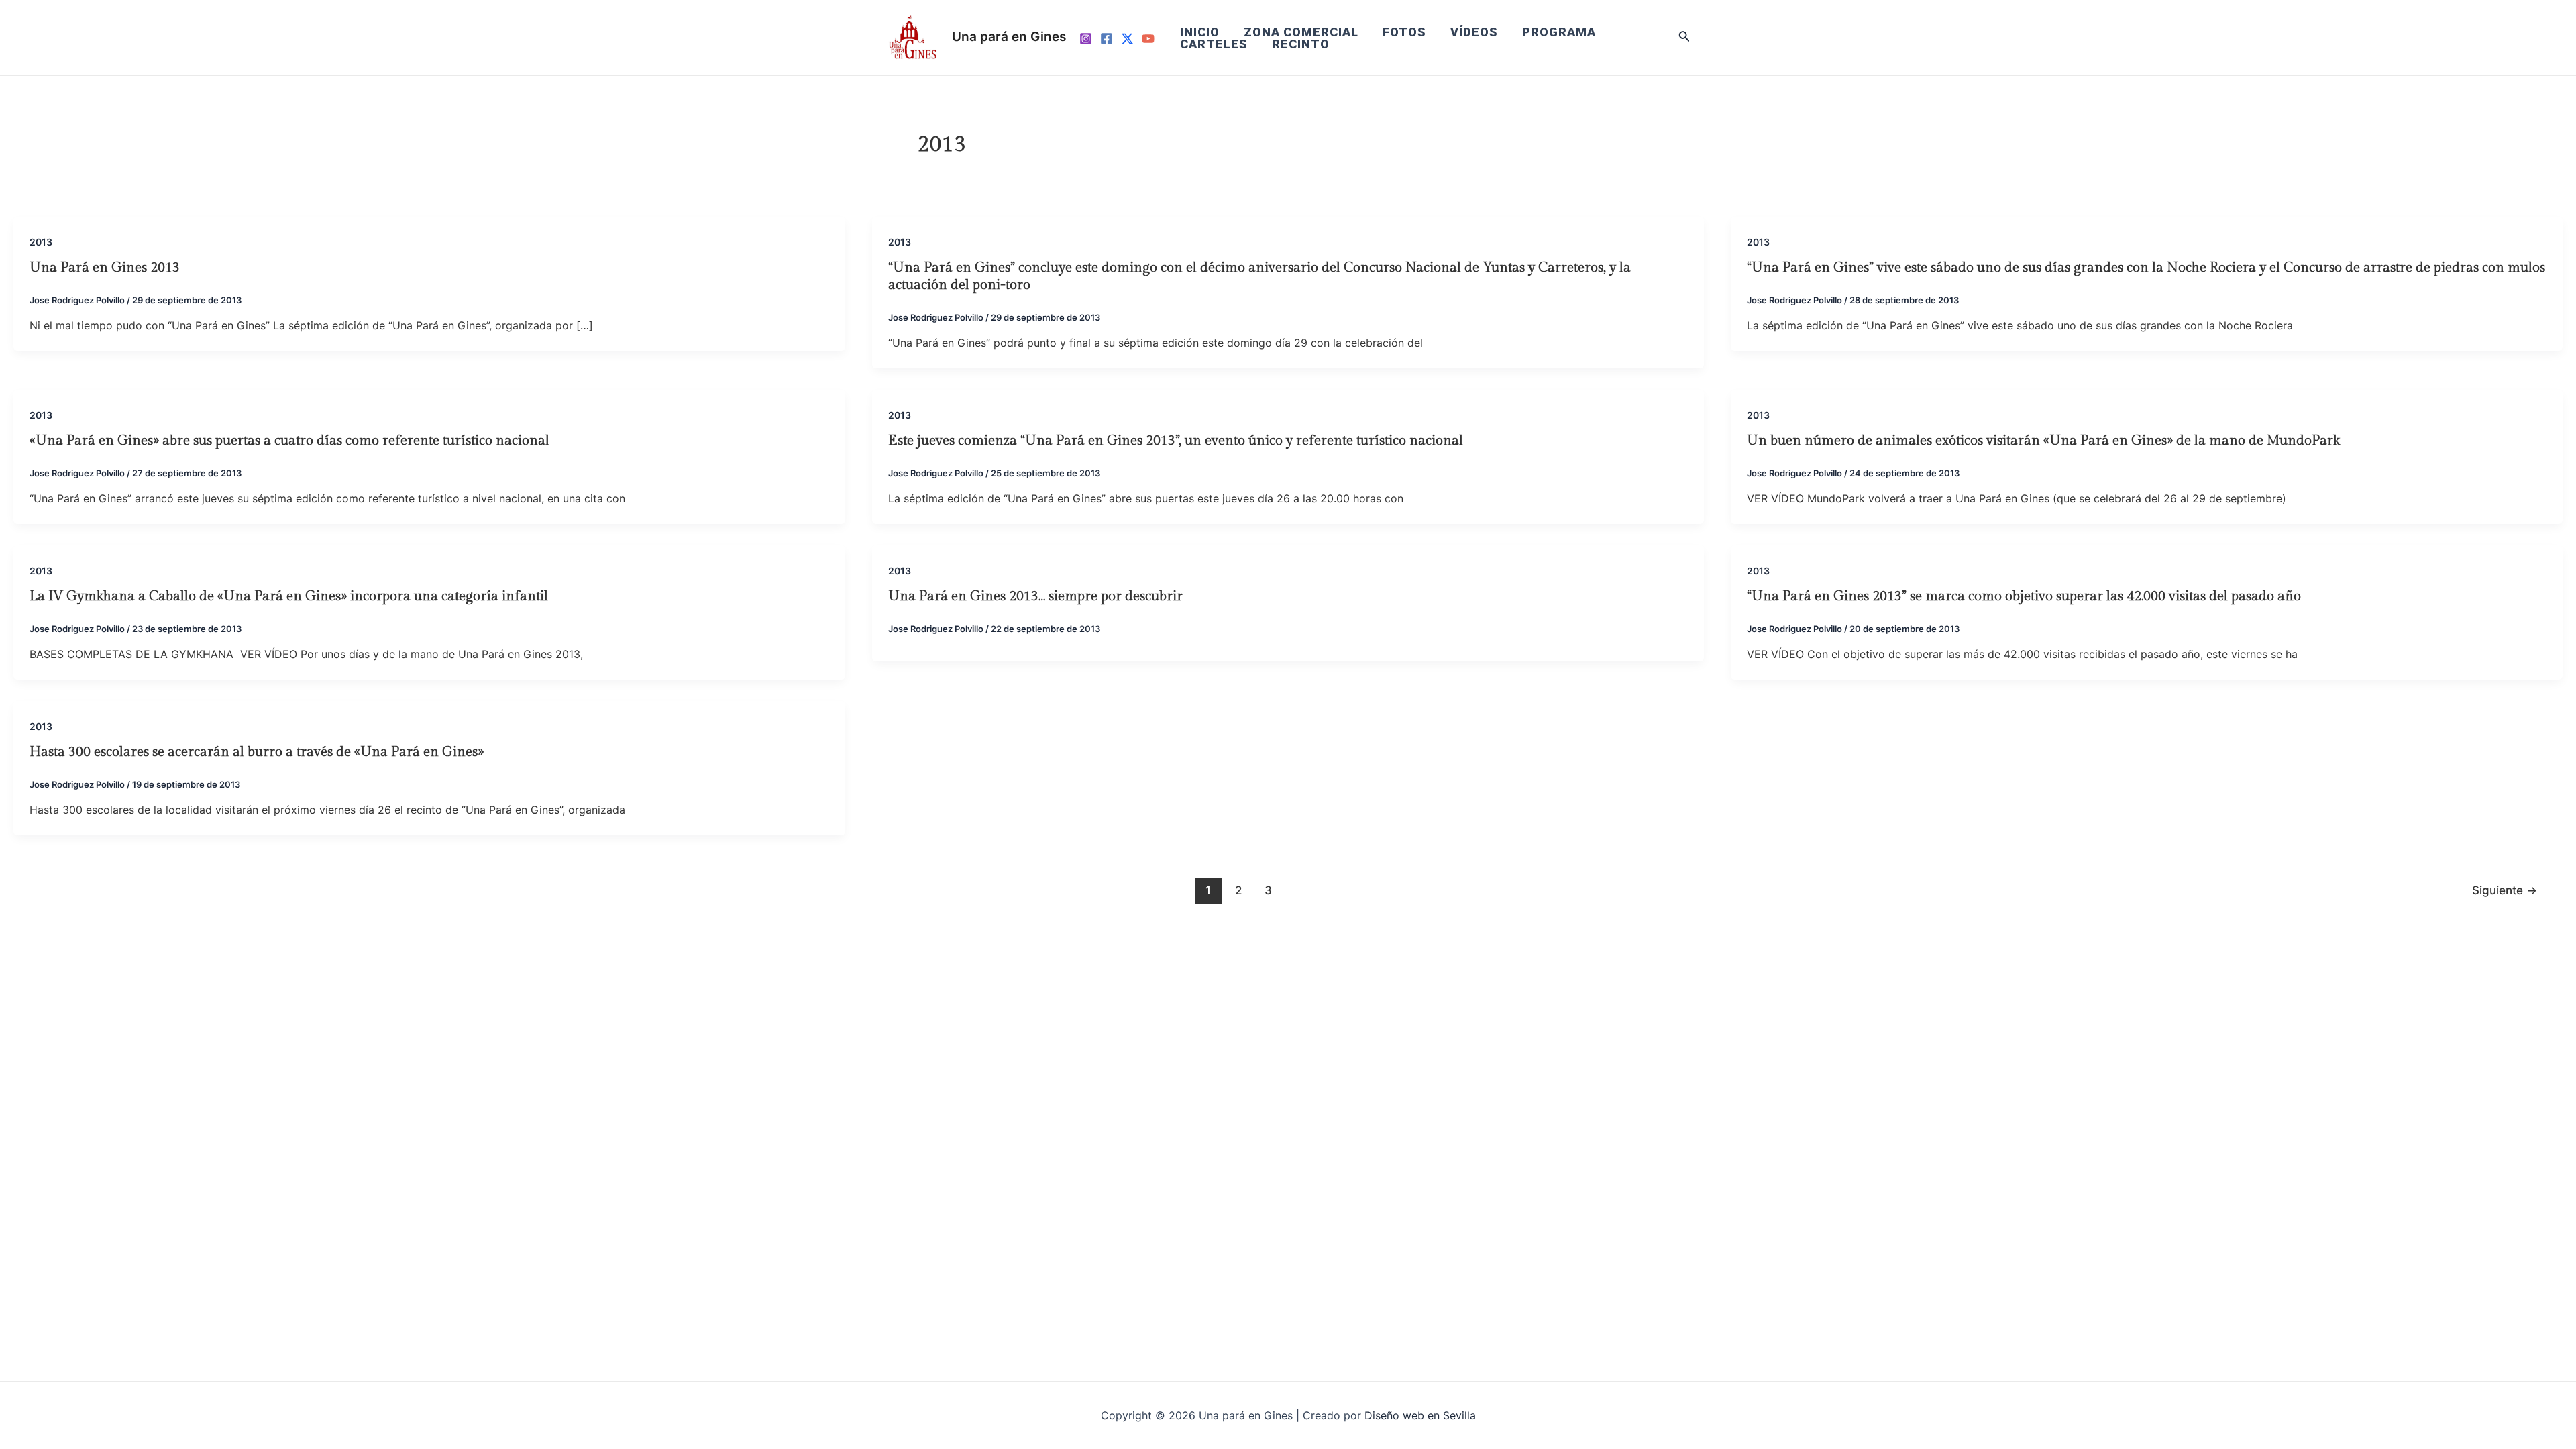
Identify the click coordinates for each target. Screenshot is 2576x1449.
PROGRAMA (1559, 32)
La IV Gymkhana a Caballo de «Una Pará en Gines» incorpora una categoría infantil (289, 596)
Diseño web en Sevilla (1420, 1415)
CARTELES (1214, 44)
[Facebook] (1107, 39)
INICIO (1200, 32)
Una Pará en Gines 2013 (105, 268)
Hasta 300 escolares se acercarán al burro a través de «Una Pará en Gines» (257, 752)
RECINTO (1301, 44)
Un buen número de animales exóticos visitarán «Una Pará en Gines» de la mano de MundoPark (2043, 441)
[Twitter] (1127, 39)
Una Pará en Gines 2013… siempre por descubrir (1035, 596)
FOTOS (1404, 32)
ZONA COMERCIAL (1301, 32)
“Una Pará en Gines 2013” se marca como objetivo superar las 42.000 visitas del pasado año (2024, 596)
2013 (41, 242)
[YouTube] (1148, 39)
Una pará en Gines (1009, 37)
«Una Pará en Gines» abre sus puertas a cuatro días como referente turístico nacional (289, 441)
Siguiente (2505, 890)
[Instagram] (1086, 39)
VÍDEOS (1474, 32)
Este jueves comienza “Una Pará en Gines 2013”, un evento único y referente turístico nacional (1176, 441)
